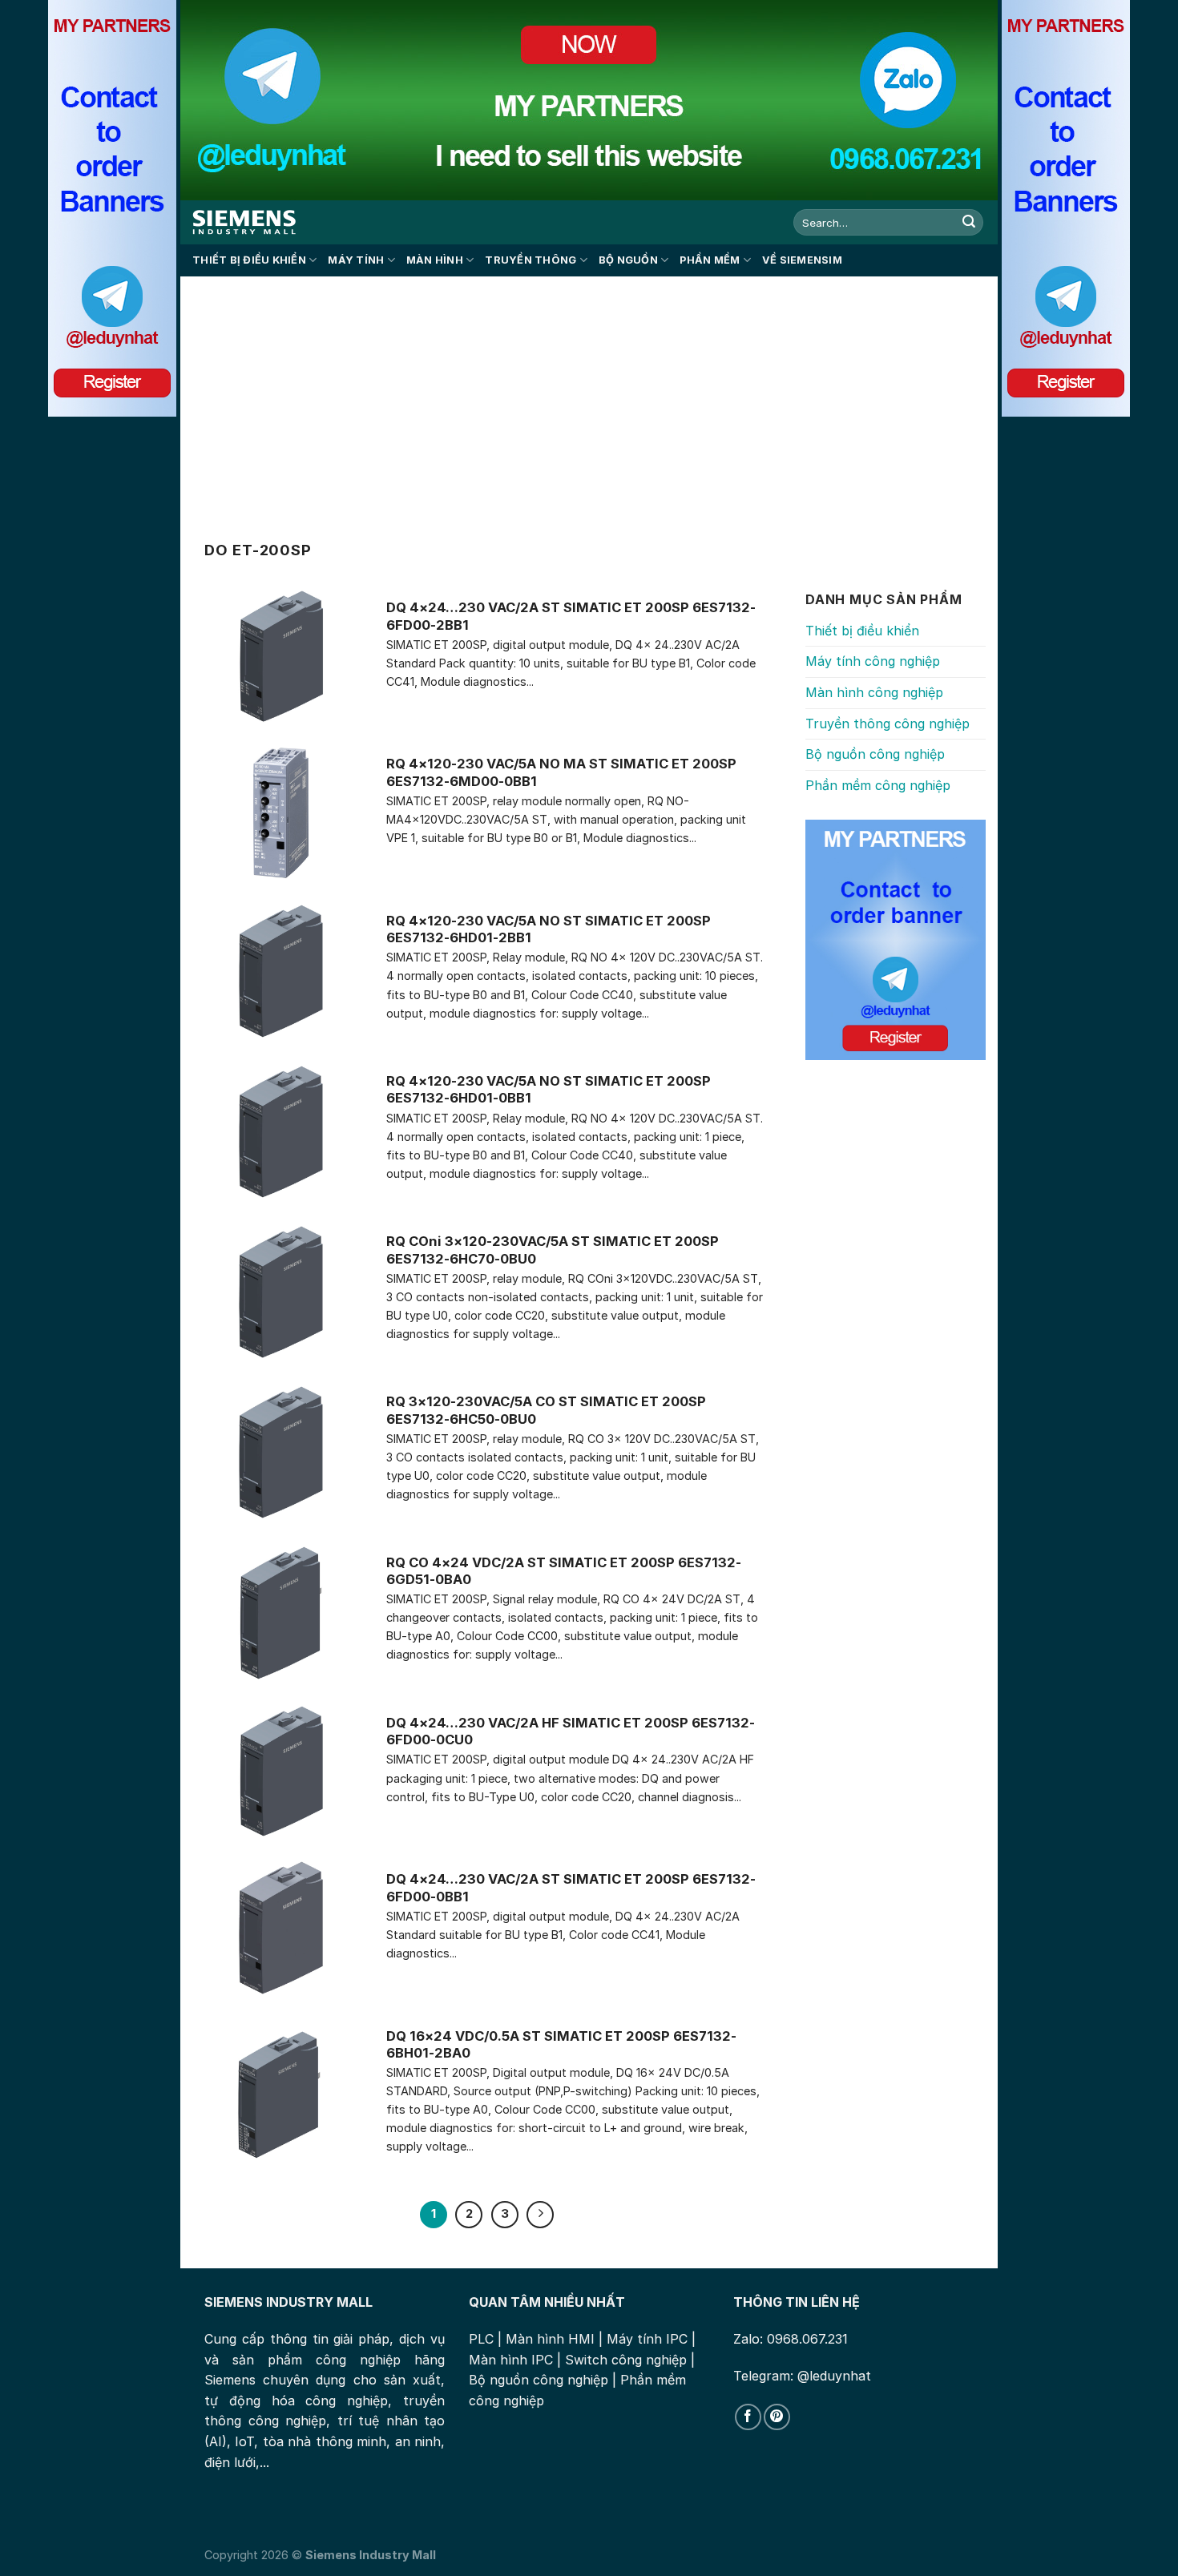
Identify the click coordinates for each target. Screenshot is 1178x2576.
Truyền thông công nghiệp (888, 724)
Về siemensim (802, 260)
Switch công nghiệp (626, 2360)
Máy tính (356, 260)
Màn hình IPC (511, 2360)
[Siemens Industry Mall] (244, 222)
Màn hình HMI (550, 2339)
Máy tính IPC (647, 2339)
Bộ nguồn (628, 260)
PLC (481, 2339)
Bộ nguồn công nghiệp (875, 754)
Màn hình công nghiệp (874, 692)
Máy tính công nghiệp (873, 661)
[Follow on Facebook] (748, 2417)
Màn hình (435, 260)
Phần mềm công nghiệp (878, 785)
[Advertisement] (589, 397)
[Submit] (969, 223)
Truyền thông (531, 260)
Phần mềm (710, 260)
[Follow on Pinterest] (777, 2417)
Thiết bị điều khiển (249, 260)
